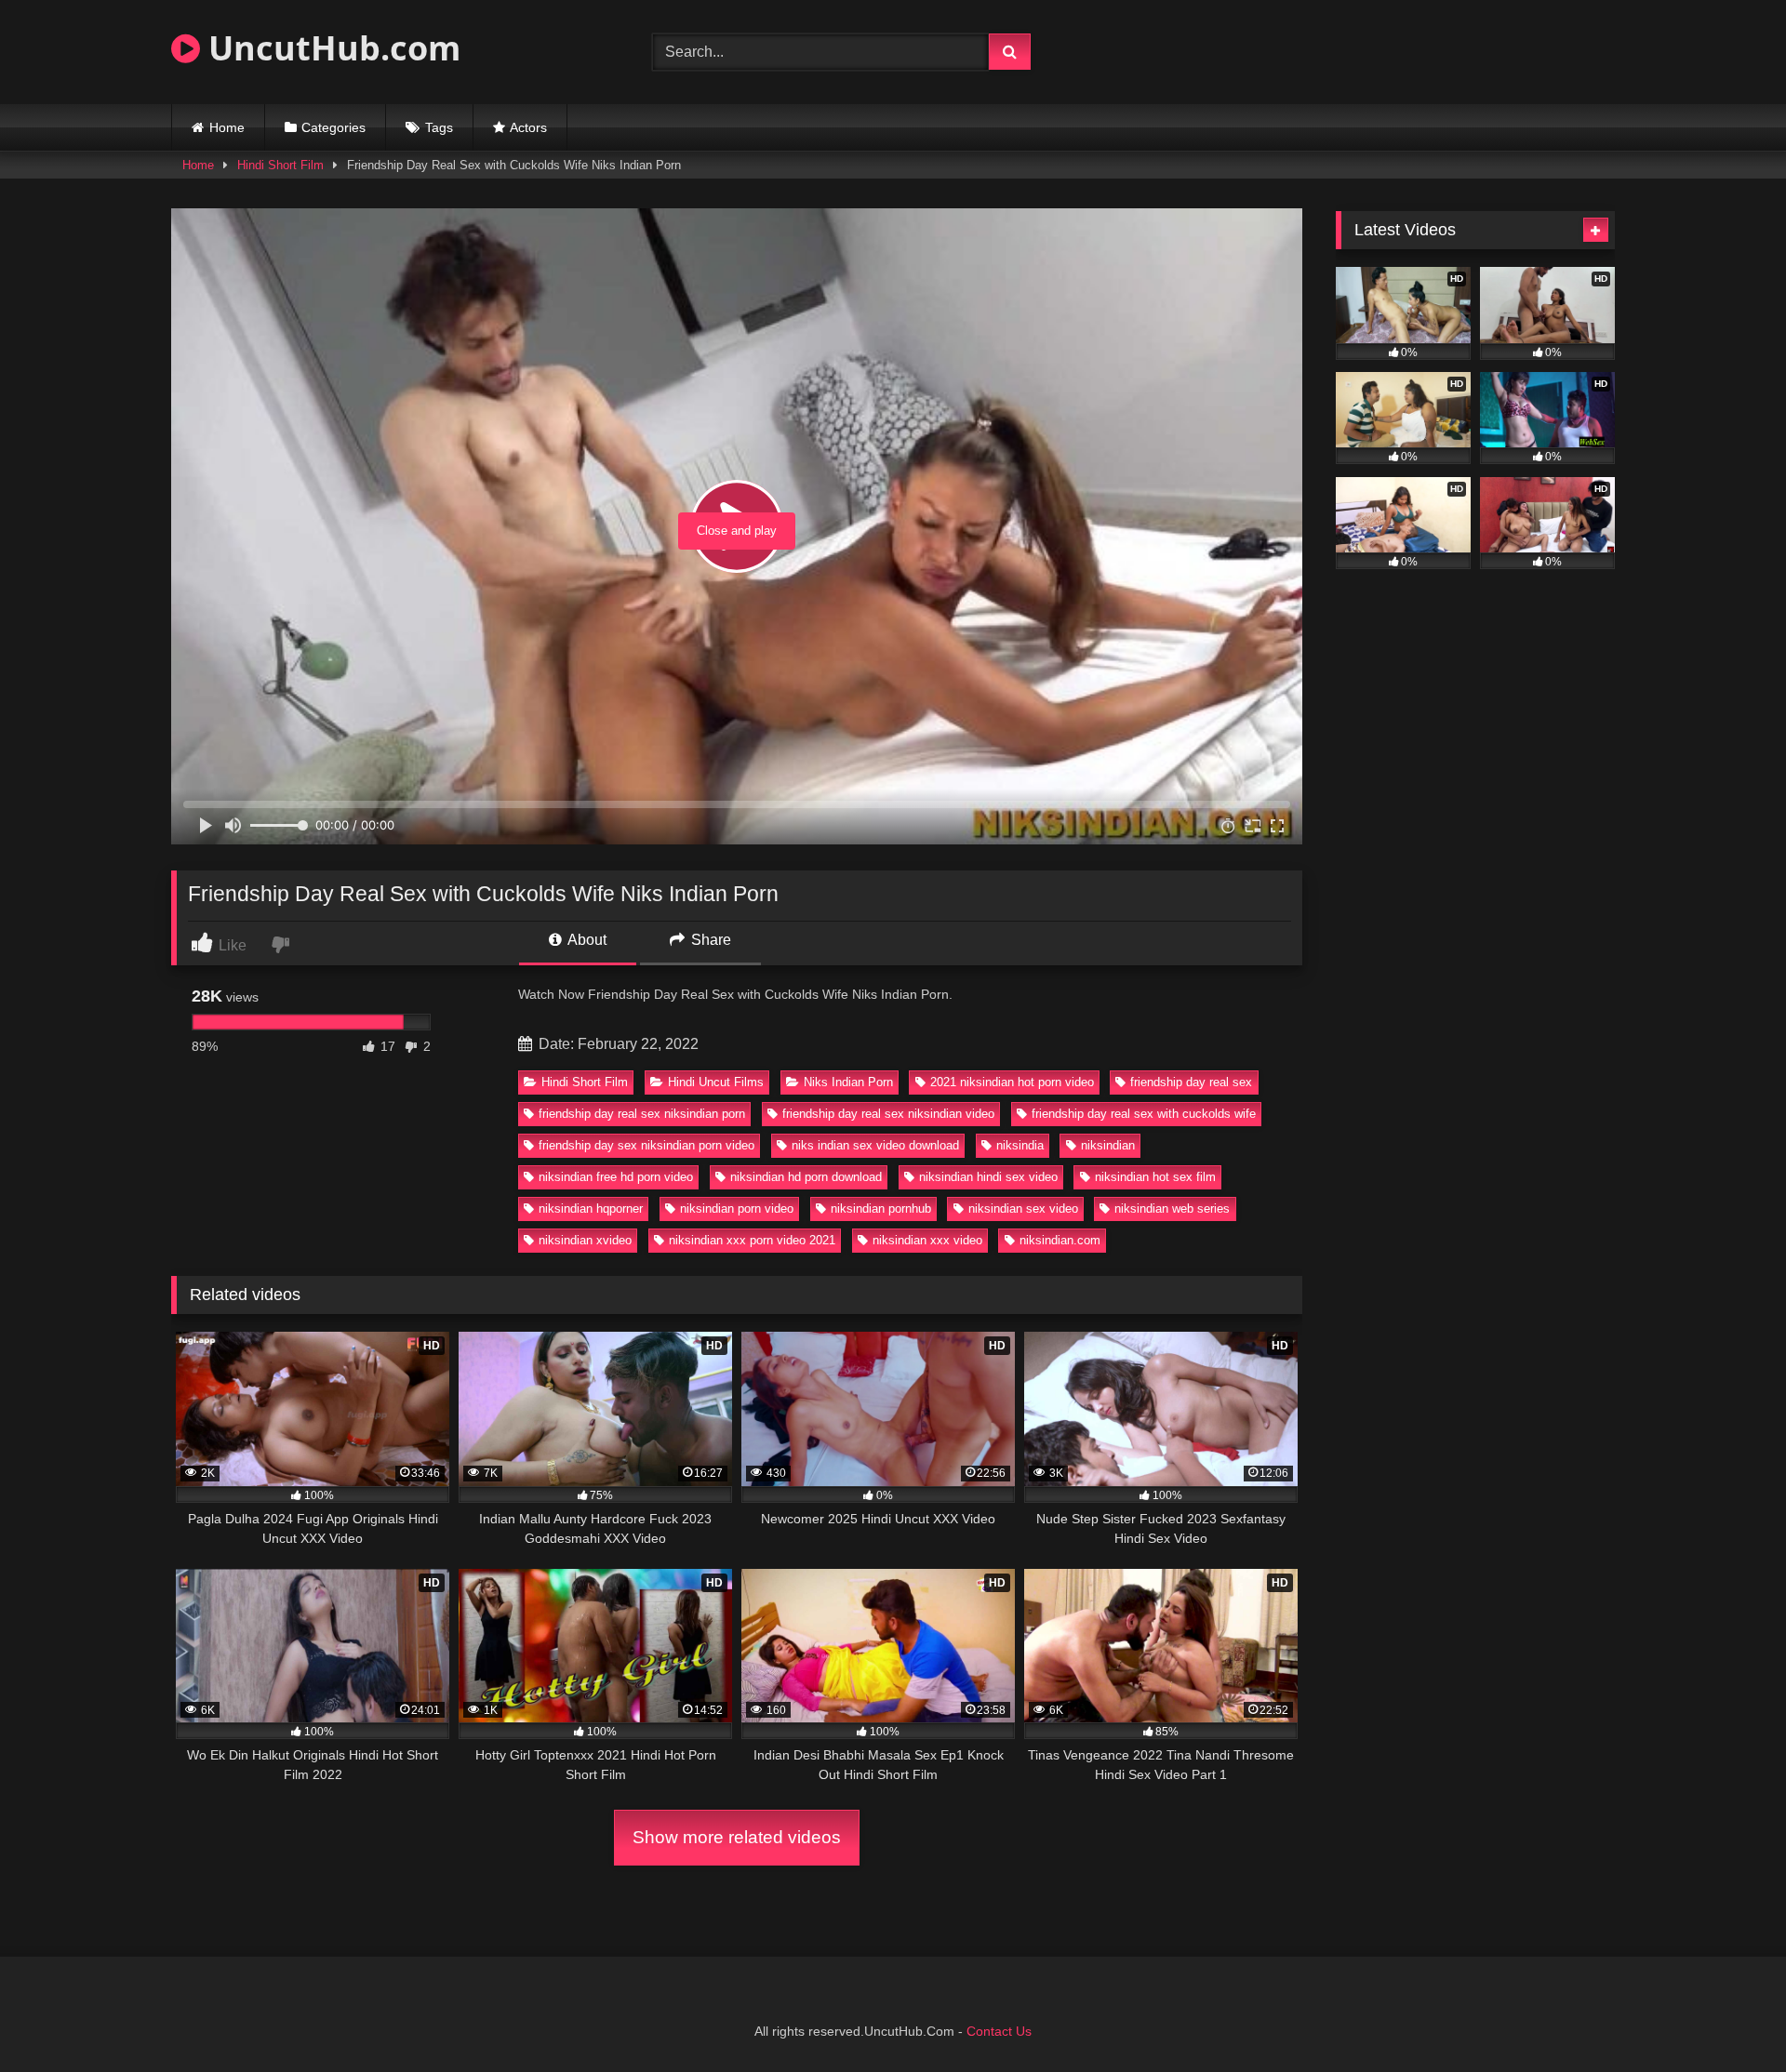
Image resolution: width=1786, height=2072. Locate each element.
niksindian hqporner (591, 1209)
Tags (439, 127)
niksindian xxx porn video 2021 (752, 1240)
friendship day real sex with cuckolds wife (1144, 1114)
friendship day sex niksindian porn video (646, 1145)
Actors (528, 127)
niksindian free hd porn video (616, 1177)
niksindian (1108, 1145)
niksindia (1020, 1145)
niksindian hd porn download (806, 1177)
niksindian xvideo (585, 1240)
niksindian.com (1060, 1240)
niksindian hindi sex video (988, 1177)
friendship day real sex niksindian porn (642, 1114)
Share (709, 940)
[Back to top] (1728, 2017)
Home (227, 127)
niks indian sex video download (875, 1145)
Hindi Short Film (280, 165)
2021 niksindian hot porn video (1012, 1082)
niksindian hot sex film (1155, 1177)
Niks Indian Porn (848, 1082)
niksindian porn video (737, 1209)
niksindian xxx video (927, 1240)
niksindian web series (1172, 1209)
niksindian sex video (1023, 1209)
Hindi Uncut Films (716, 1082)
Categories (333, 127)
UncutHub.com (330, 48)
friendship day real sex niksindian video (888, 1114)
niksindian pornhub (881, 1209)
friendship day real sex (1191, 1082)
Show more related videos (737, 1837)
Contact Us (999, 2031)
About (586, 940)
